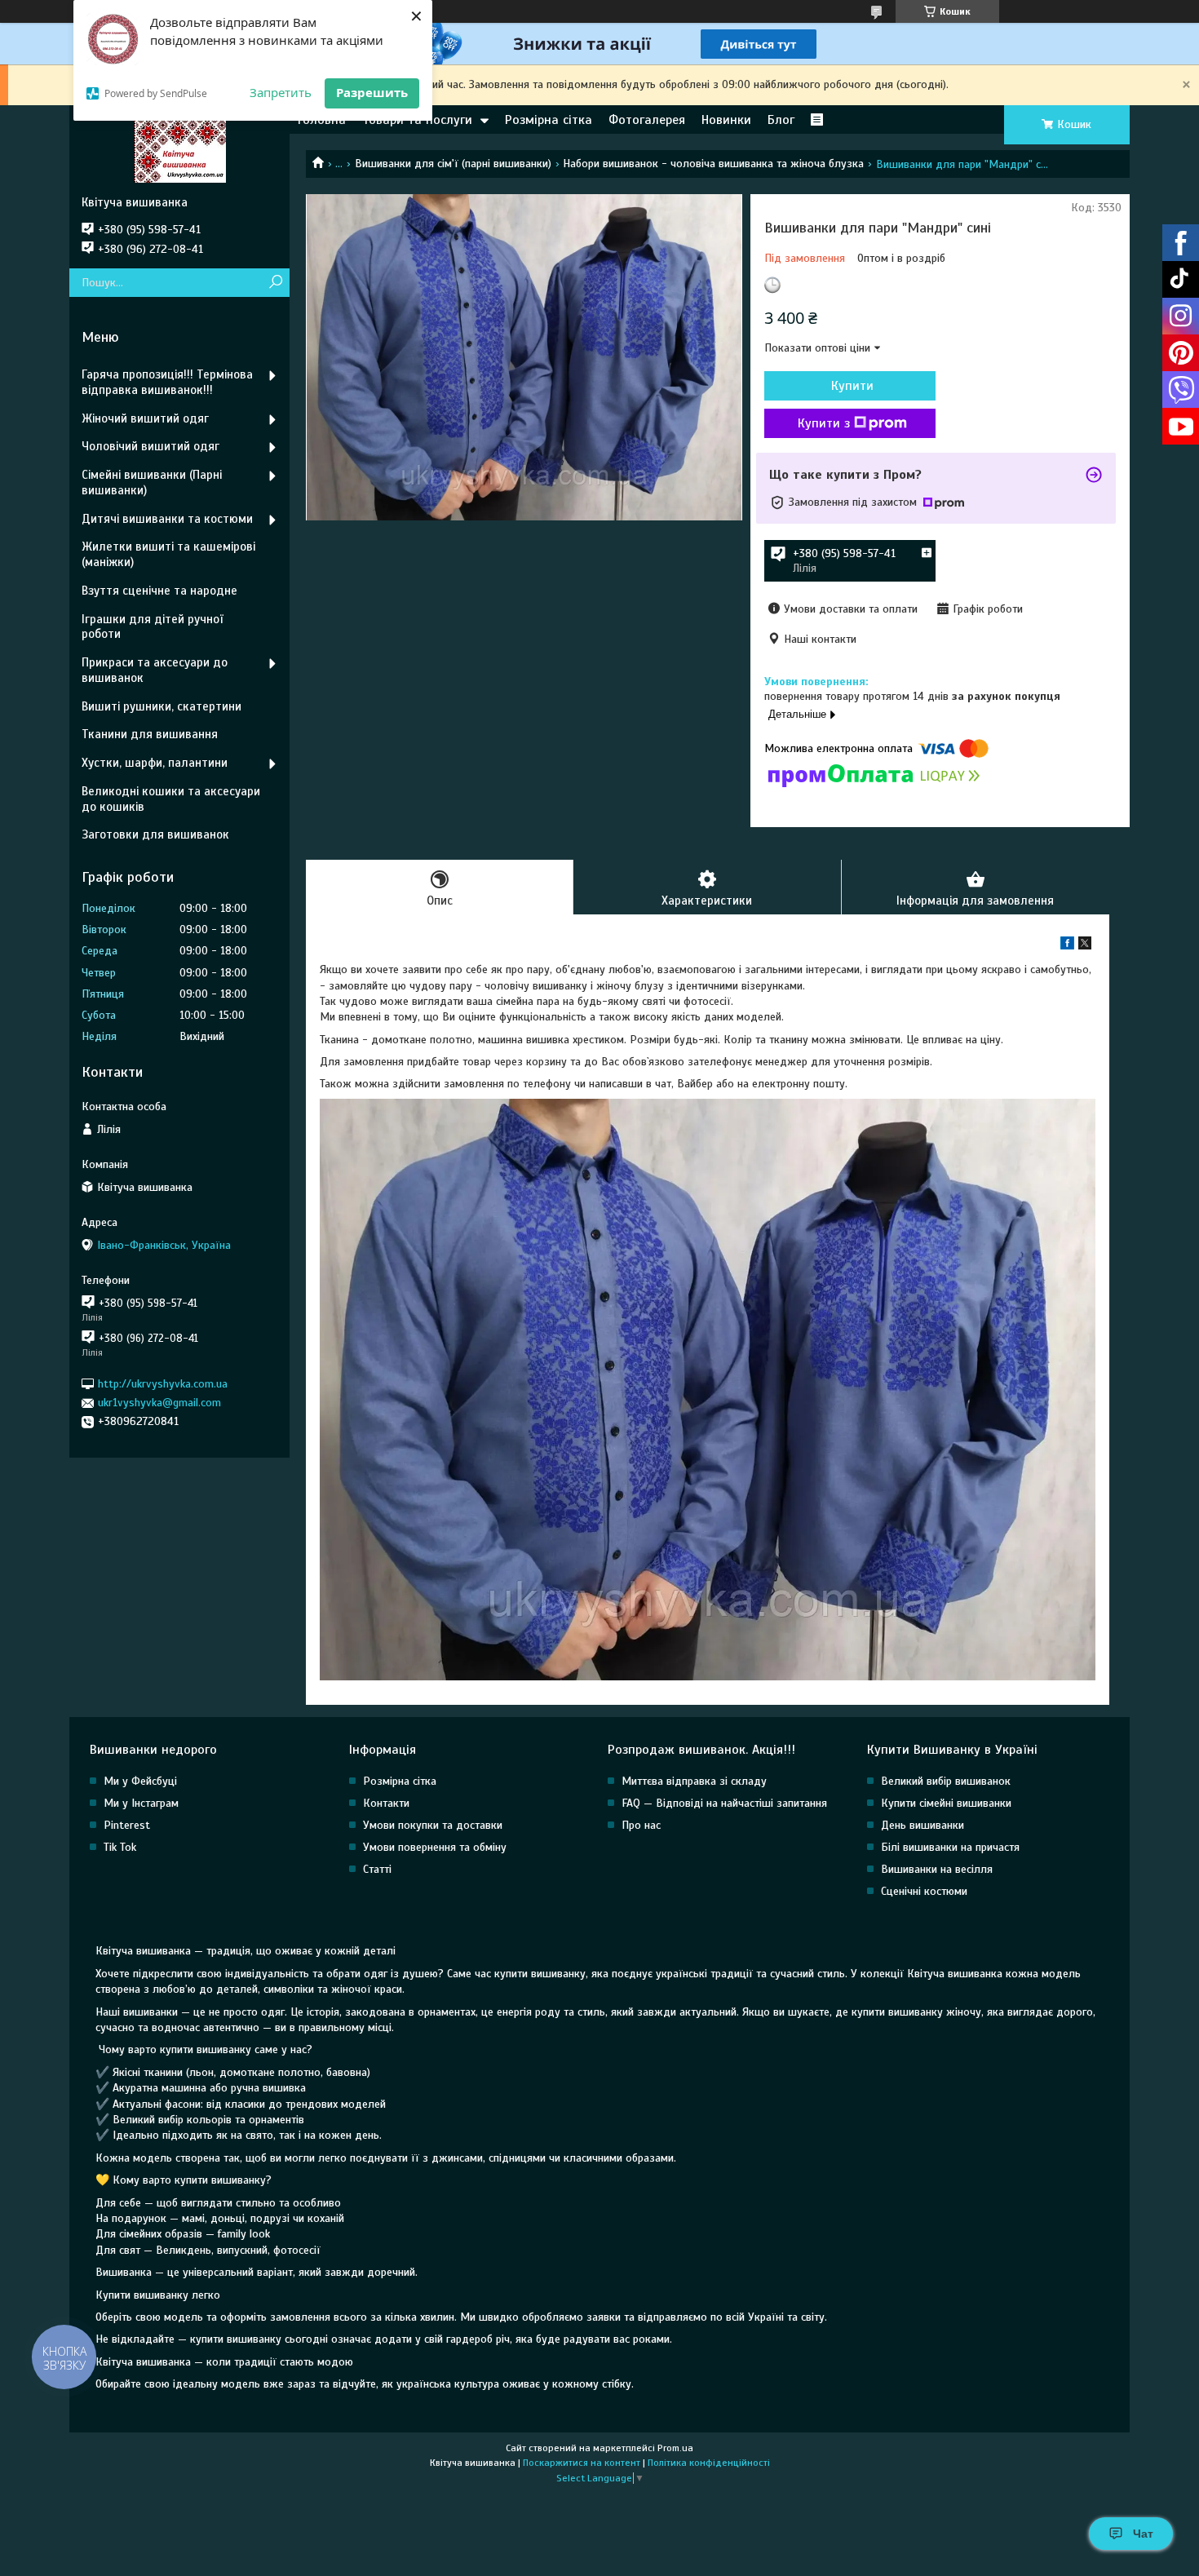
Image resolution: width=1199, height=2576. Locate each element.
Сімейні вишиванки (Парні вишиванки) (152, 482)
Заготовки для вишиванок (155, 834)
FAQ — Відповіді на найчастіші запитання (724, 1803)
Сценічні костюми (924, 1891)
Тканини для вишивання (150, 734)
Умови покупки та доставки (433, 1825)
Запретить (281, 92)
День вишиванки (922, 1825)
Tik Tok (120, 1847)
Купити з (824, 423)
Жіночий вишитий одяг (145, 418)
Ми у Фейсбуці (140, 1781)
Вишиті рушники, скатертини (161, 706)
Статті (377, 1869)
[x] (1085, 946)
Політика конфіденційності (709, 2463)
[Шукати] (275, 283)
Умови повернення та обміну (435, 1847)
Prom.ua (675, 2448)
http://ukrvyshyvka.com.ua (163, 1384)
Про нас (641, 1825)
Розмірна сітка (549, 120)
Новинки (726, 120)
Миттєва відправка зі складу (694, 1781)
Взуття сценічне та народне (159, 591)
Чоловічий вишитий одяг (150, 446)
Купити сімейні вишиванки (946, 1803)
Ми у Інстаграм (141, 1803)
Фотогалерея (647, 120)
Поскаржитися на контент (582, 2463)
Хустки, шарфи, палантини (155, 763)
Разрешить (372, 92)
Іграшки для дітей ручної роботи (152, 627)
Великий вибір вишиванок (946, 1781)
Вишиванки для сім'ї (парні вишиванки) (453, 164)
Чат (1143, 2534)
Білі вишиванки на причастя (950, 1847)
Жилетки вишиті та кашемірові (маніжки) (168, 554)
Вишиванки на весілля (937, 1869)
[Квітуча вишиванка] (179, 150)
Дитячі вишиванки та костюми (167, 519)
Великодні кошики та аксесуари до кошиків (171, 799)
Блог (781, 120)
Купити (852, 386)
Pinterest (127, 1825)
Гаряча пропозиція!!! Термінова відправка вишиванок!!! (167, 382)
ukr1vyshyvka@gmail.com (159, 1403)
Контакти (386, 1803)
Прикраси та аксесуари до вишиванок (155, 670)
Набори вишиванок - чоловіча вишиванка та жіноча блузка (713, 164)
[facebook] (1067, 946)
